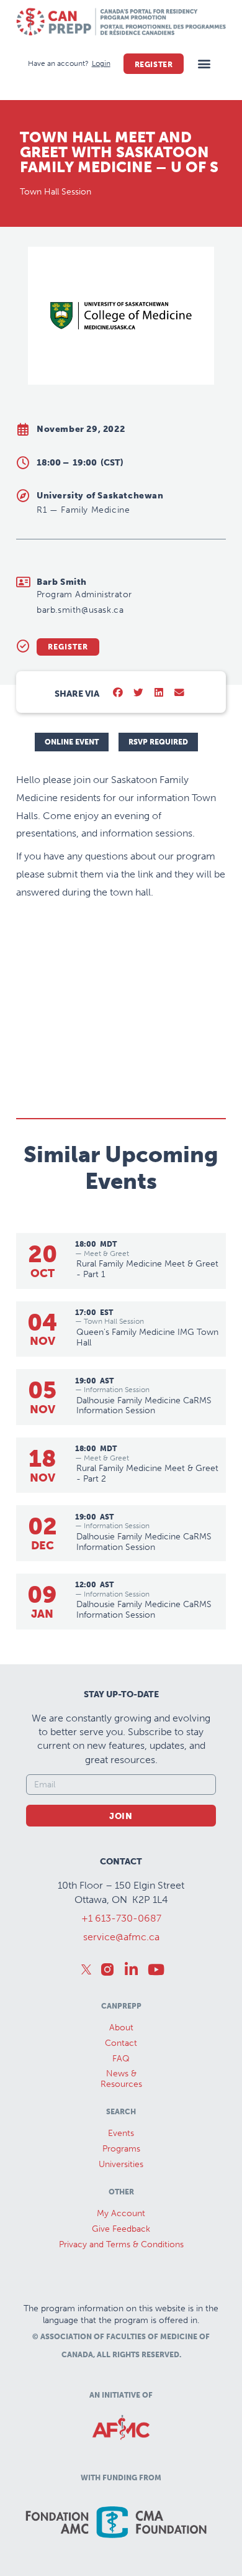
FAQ (121, 2059)
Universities (121, 2164)
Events (121, 2133)
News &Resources (121, 2079)
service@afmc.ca (121, 1937)
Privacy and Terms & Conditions (121, 2244)
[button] (204, 64)
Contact (121, 2043)
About (121, 2028)
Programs (121, 2149)
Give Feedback (121, 2229)
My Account (121, 2213)
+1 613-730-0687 (121, 1918)
